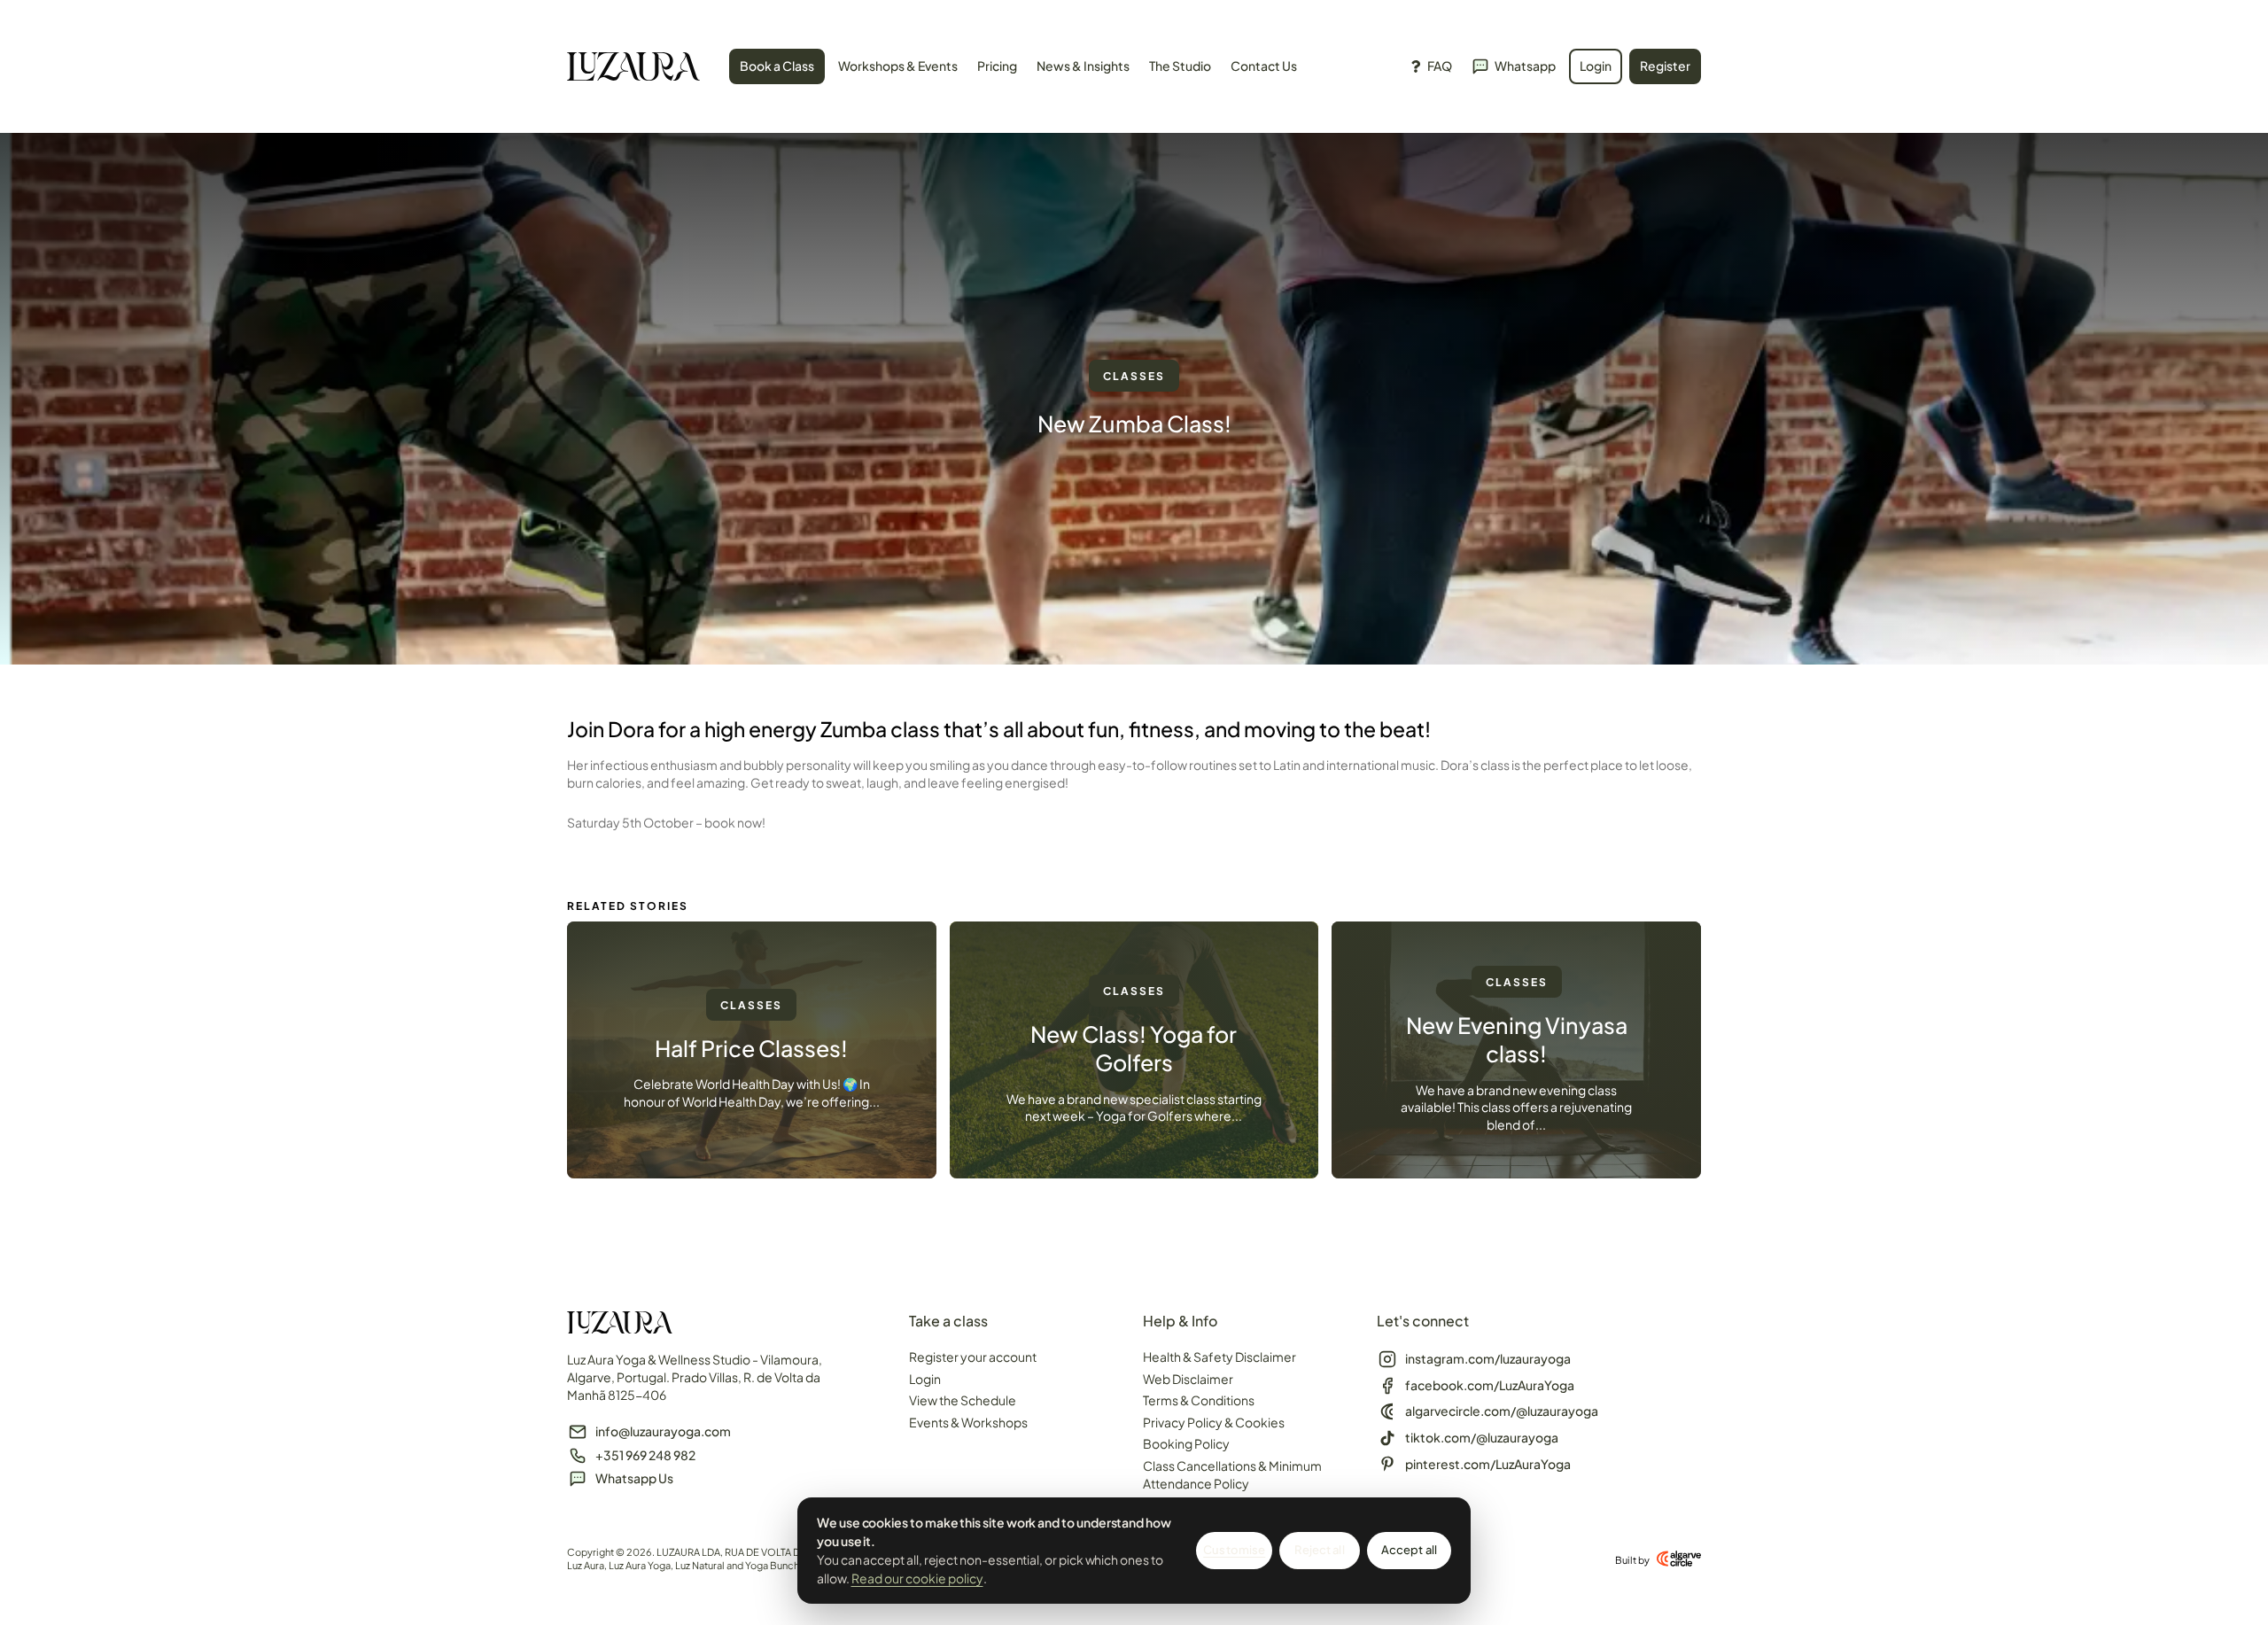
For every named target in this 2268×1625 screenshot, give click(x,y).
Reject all (1319, 1550)
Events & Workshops (968, 1422)
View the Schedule (963, 1400)
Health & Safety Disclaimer (1219, 1357)
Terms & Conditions (1199, 1400)
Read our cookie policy (917, 1578)
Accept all (1409, 1550)
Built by (1632, 1560)
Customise (1234, 1550)
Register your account (973, 1357)
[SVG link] (633, 69)
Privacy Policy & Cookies (1214, 1422)
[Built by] (1679, 1559)
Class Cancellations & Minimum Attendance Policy (1232, 1474)
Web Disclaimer (1188, 1379)
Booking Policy (1186, 1443)
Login (925, 1379)
